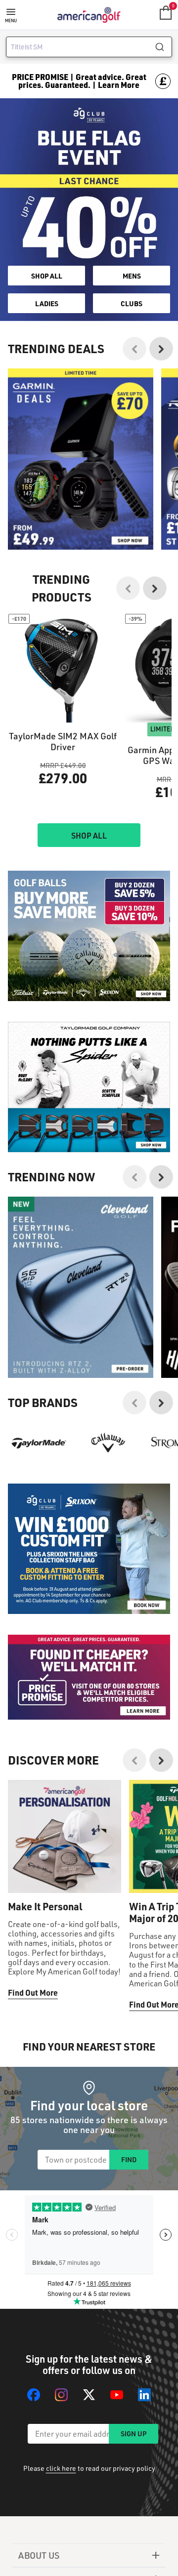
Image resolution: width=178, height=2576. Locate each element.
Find (129, 2159)
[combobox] (89, 47)
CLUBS (132, 303)
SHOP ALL (47, 276)
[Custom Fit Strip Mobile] (89, 1549)
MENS (132, 276)
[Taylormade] (39, 1443)
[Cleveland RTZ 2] (81, 1288)
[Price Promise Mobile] (89, 1677)
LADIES (47, 303)
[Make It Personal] (65, 1836)
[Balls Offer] (89, 936)
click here (61, 2468)
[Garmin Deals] (81, 459)
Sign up (133, 2434)
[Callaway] (109, 1443)
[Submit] (163, 47)
